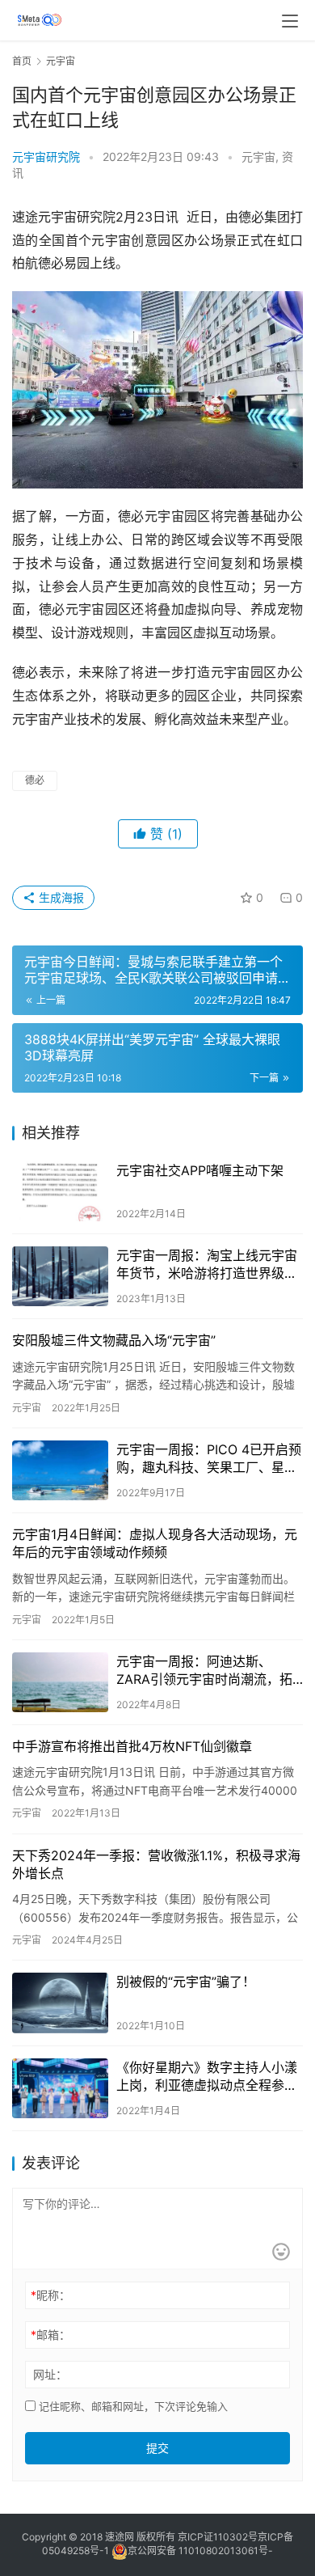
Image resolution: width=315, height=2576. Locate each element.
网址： (50, 2374)
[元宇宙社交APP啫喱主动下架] (60, 1191)
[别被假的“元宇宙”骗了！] (60, 2003)
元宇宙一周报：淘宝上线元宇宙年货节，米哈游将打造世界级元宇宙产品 (207, 1265)
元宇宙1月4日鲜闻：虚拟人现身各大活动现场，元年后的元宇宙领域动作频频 (155, 1543)
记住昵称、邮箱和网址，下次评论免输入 (132, 2406)
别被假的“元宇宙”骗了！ (186, 1982)
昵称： (50, 2295)
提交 (157, 2448)
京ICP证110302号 (218, 2537)
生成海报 (60, 897)
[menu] (290, 21)
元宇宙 (258, 157)
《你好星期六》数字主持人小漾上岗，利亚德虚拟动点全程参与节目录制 (207, 2077)
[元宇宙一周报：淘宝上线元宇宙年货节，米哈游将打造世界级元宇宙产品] (60, 1276)
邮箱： (50, 2335)
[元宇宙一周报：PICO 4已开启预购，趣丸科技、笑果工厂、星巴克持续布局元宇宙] (60, 1470)
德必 (35, 780)
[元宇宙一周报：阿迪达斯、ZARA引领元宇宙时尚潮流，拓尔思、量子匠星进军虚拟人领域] (60, 1682)
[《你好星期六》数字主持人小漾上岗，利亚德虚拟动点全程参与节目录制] (60, 2088)
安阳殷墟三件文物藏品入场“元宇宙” (114, 1340)
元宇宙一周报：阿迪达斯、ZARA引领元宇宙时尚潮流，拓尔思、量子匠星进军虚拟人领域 (207, 1671)
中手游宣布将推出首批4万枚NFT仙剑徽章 (132, 1746)
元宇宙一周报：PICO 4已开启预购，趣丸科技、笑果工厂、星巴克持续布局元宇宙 (209, 1459)
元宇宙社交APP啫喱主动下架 (200, 1170)
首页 (22, 61)
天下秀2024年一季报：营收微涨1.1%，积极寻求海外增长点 (156, 1864)
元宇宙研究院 (46, 157)
